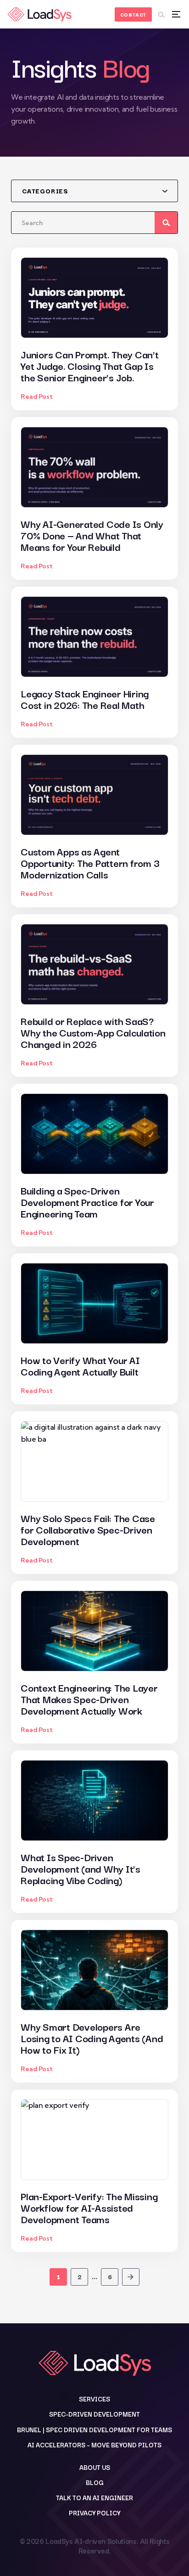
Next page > (131, 2277)
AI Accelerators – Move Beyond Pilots (94, 2445)
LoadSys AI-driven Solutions (91, 2541)
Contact (133, 14)
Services (94, 2399)
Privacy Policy (94, 2513)
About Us (95, 2467)
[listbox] (94, 191)
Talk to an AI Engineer (94, 2497)
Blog (95, 2482)
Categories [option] (45, 191)
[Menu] (176, 14)
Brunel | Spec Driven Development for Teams (94, 2429)
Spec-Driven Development (94, 2414)
